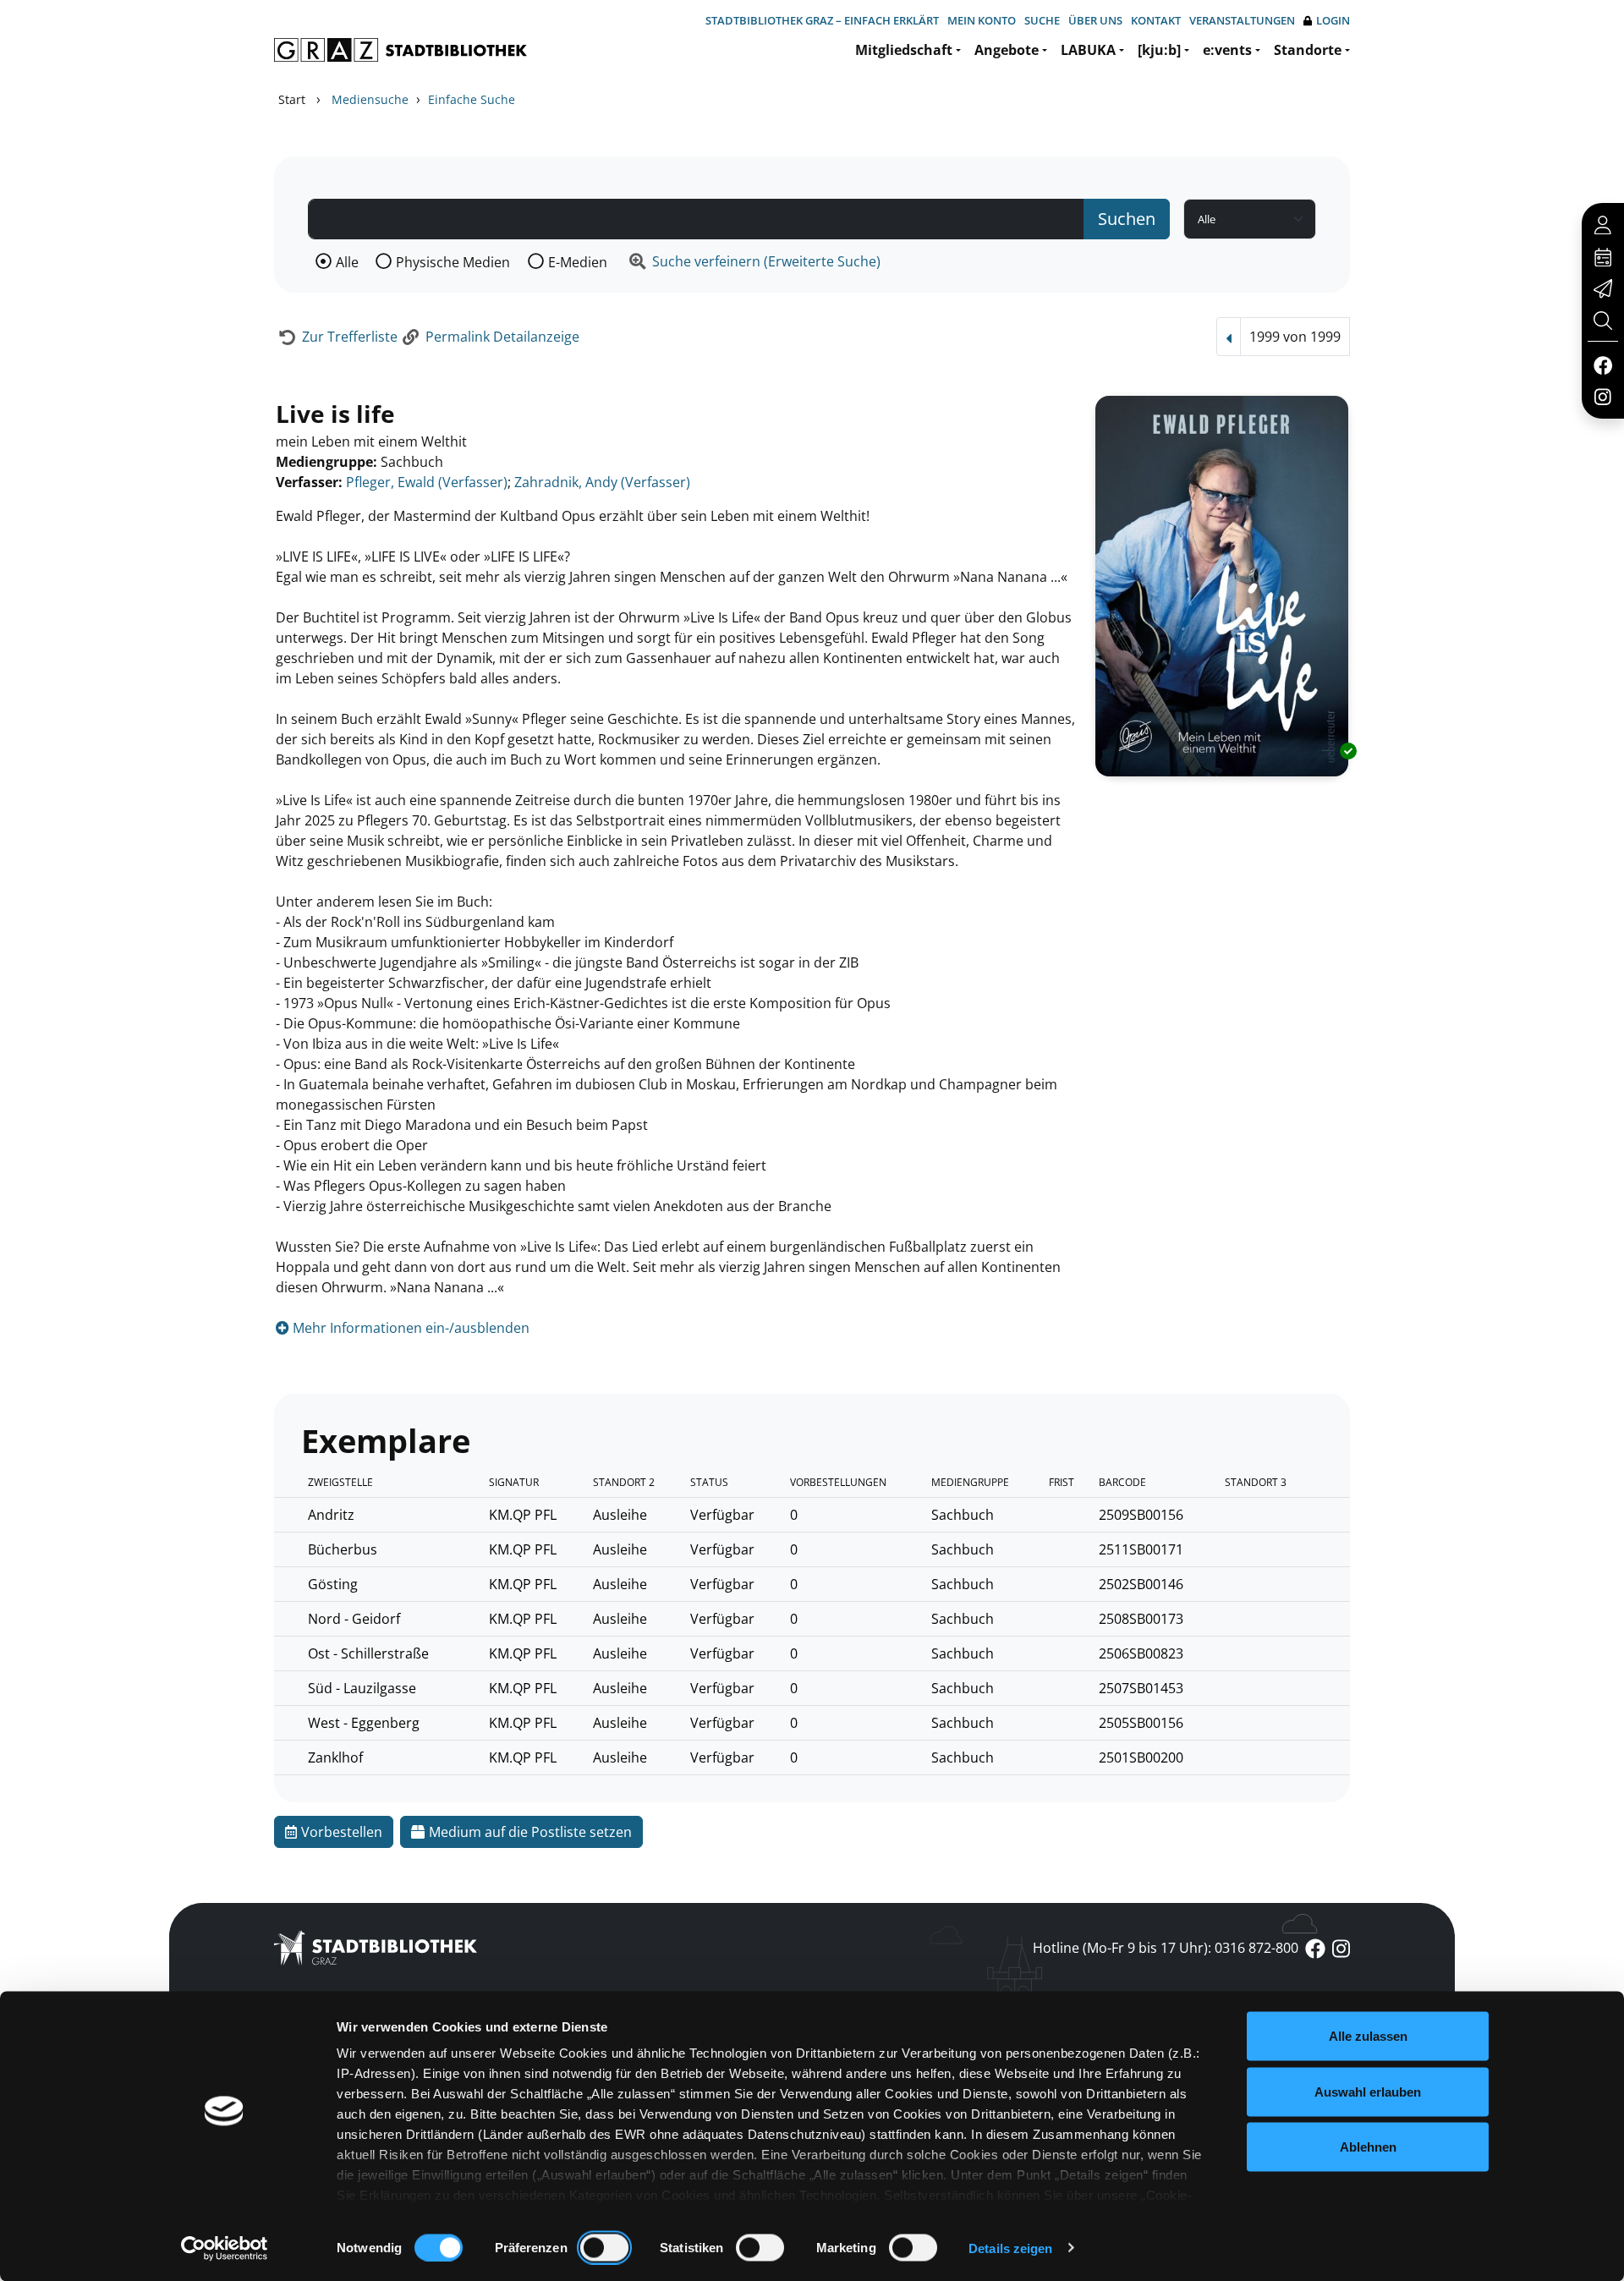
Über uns (1095, 20)
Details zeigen (1010, 2248)
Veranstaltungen (1242, 20)
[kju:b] (1159, 50)
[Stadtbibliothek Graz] (401, 50)
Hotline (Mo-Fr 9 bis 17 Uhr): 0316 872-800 (1166, 1948)
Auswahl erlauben (1368, 2091)
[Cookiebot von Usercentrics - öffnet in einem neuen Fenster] (225, 2248)
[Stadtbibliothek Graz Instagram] (1603, 396)
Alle (347, 262)
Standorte (1308, 50)
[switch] (604, 2247)
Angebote (1007, 50)
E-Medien (578, 262)
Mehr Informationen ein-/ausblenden (409, 1328)
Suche (1042, 20)
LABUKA (1088, 50)
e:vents (1227, 50)
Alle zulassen (1368, 2036)
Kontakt (1156, 20)
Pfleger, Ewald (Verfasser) (427, 482)
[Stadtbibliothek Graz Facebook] (1602, 365)
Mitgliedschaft (904, 50)
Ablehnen (1368, 2147)
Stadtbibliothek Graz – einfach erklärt (822, 20)
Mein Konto (982, 20)
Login (1333, 20)
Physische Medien (453, 262)
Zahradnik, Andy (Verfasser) (602, 482)
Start (292, 99)
